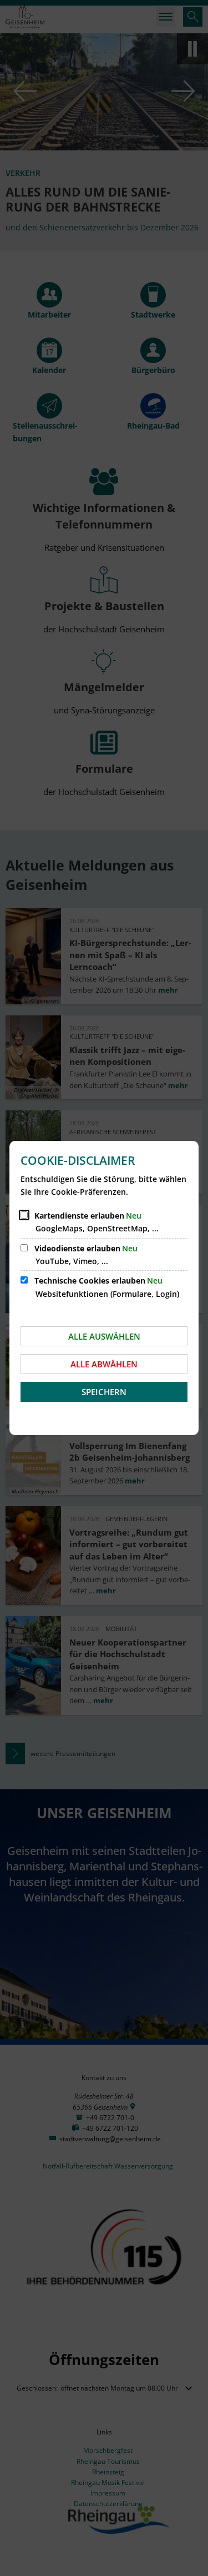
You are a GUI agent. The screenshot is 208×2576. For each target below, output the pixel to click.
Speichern (104, 1392)
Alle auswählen (104, 1336)
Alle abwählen (104, 1364)
